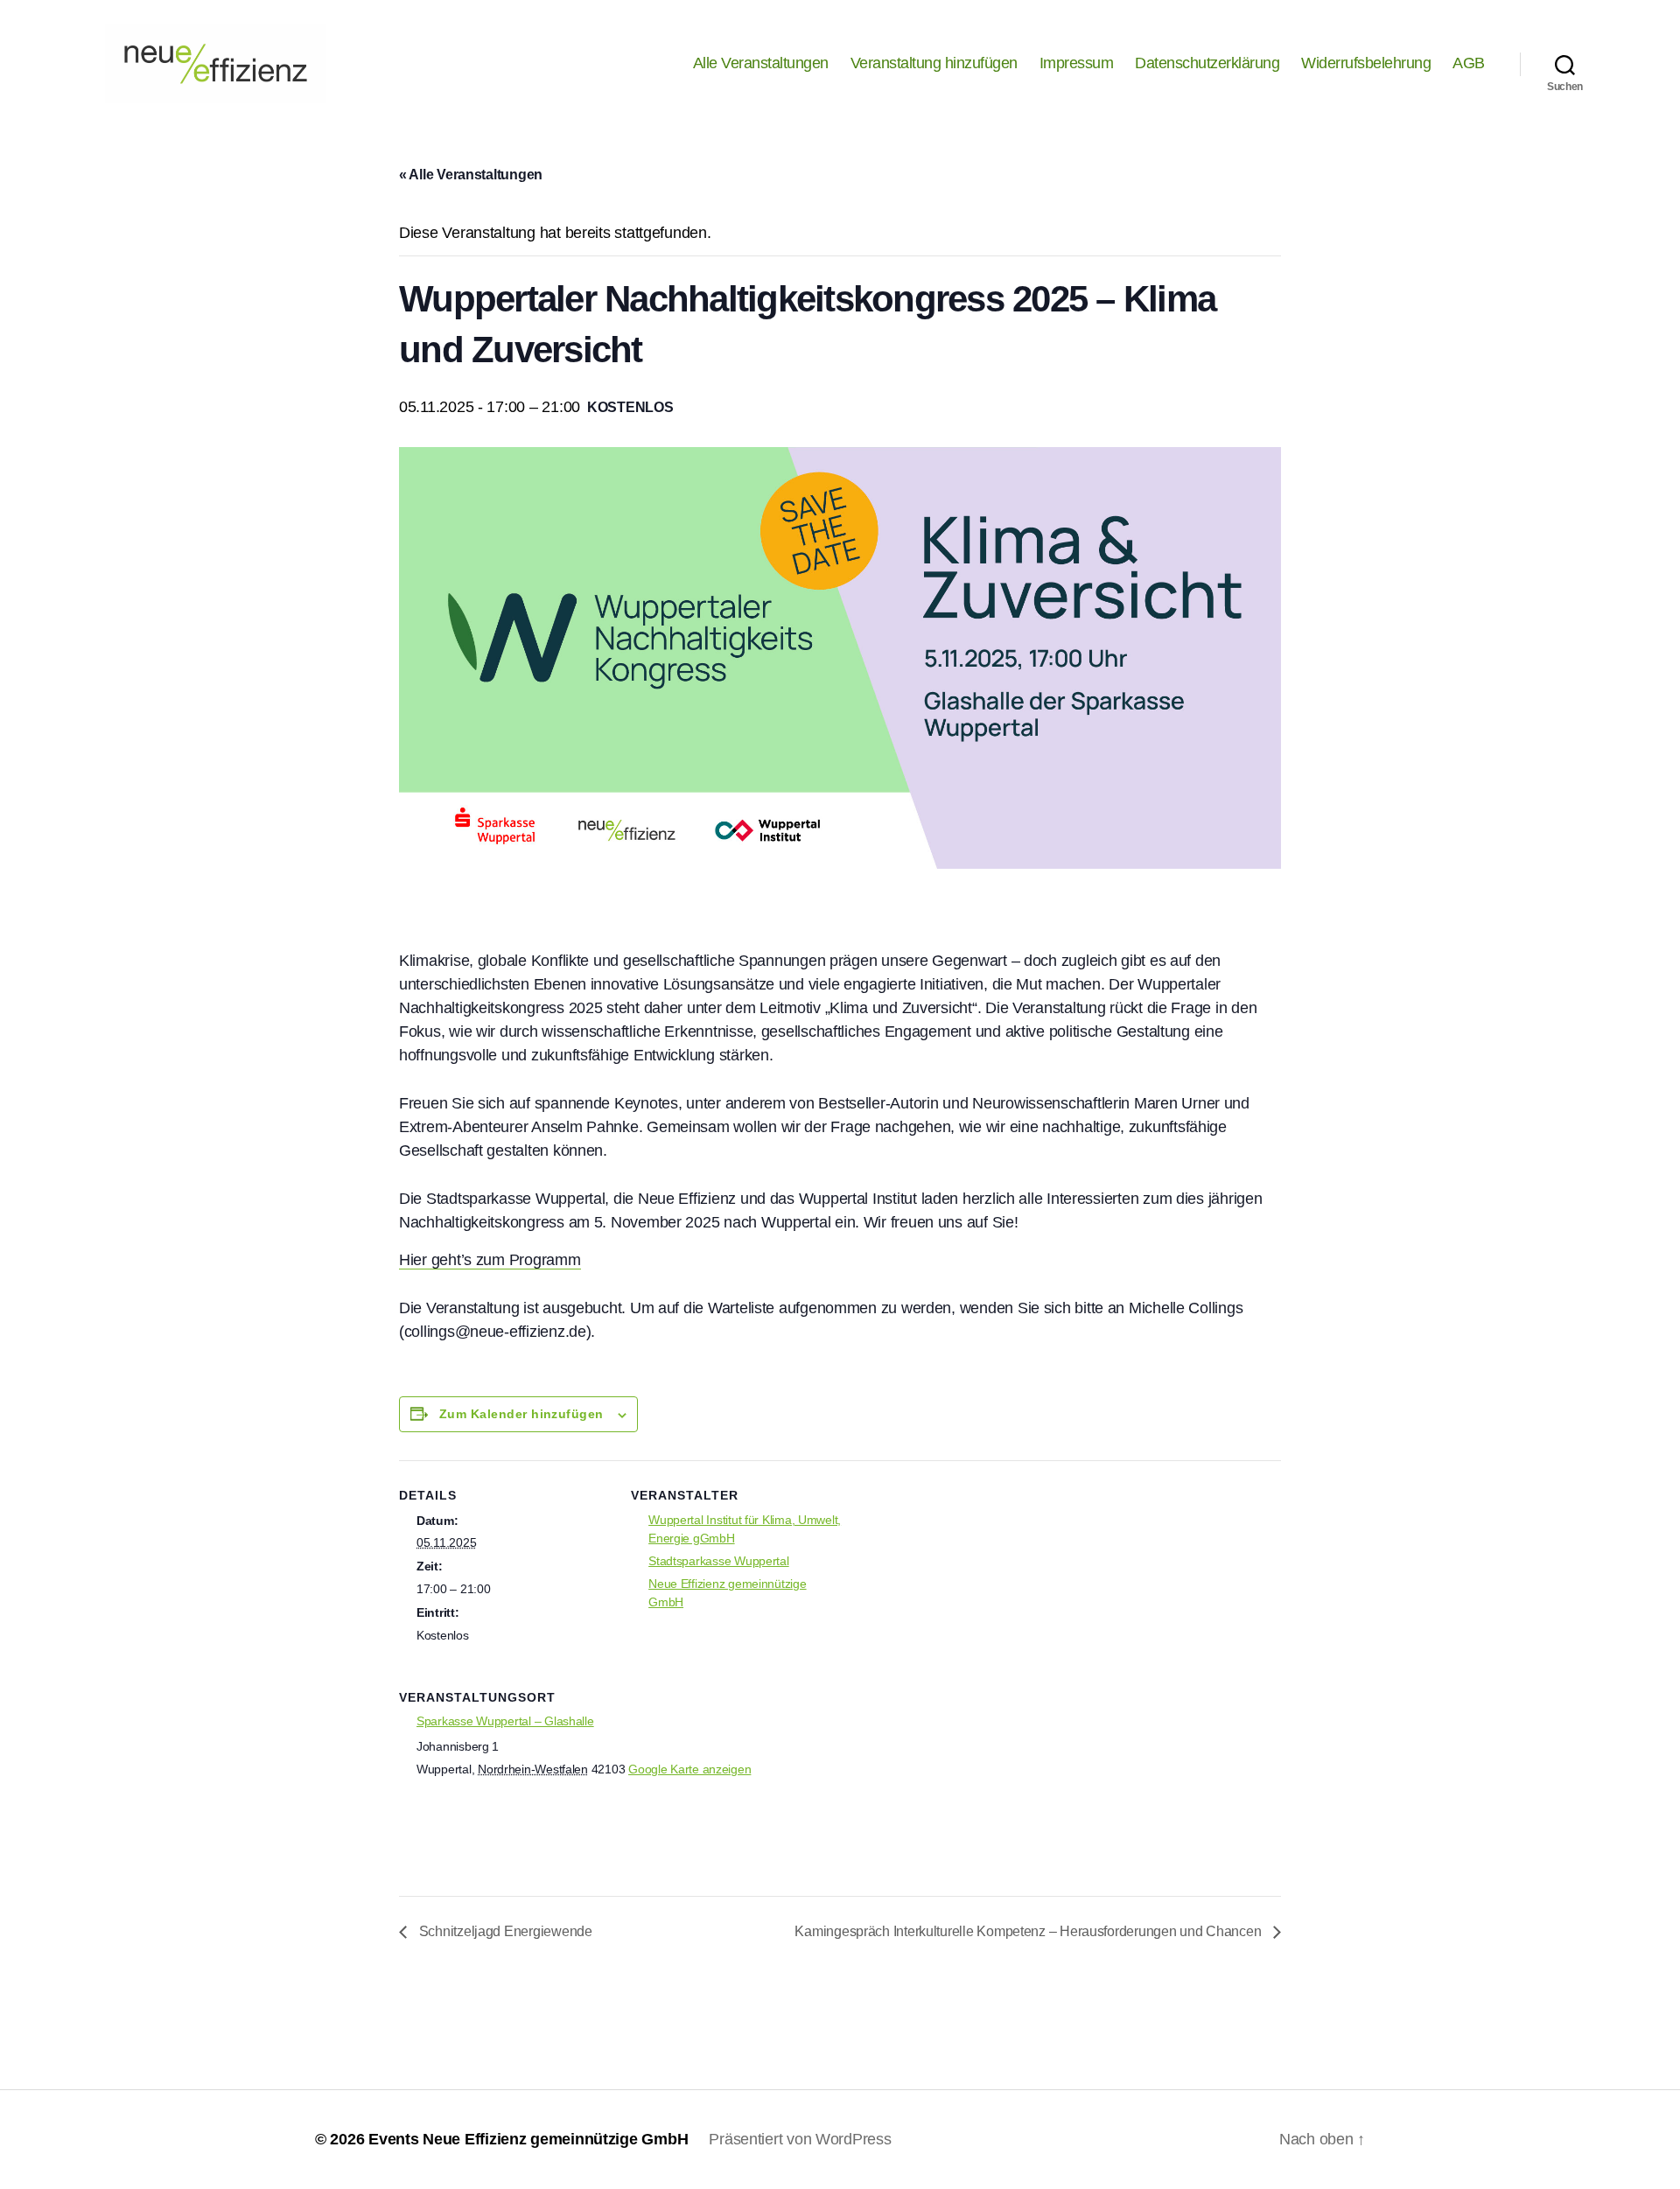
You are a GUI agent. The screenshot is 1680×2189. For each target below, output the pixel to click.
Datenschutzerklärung (1207, 63)
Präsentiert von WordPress (800, 2139)
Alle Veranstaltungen (761, 63)
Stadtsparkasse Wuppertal (719, 1561)
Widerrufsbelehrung (1366, 63)
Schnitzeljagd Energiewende (504, 1931)
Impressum (1077, 63)
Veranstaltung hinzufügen (934, 63)
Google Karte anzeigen (689, 1769)
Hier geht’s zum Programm (490, 1260)
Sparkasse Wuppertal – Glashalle (505, 1721)
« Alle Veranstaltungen (471, 175)
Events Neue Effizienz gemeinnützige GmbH (528, 2139)
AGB (1469, 63)
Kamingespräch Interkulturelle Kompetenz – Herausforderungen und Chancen (1029, 1931)
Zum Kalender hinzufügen (521, 1414)
